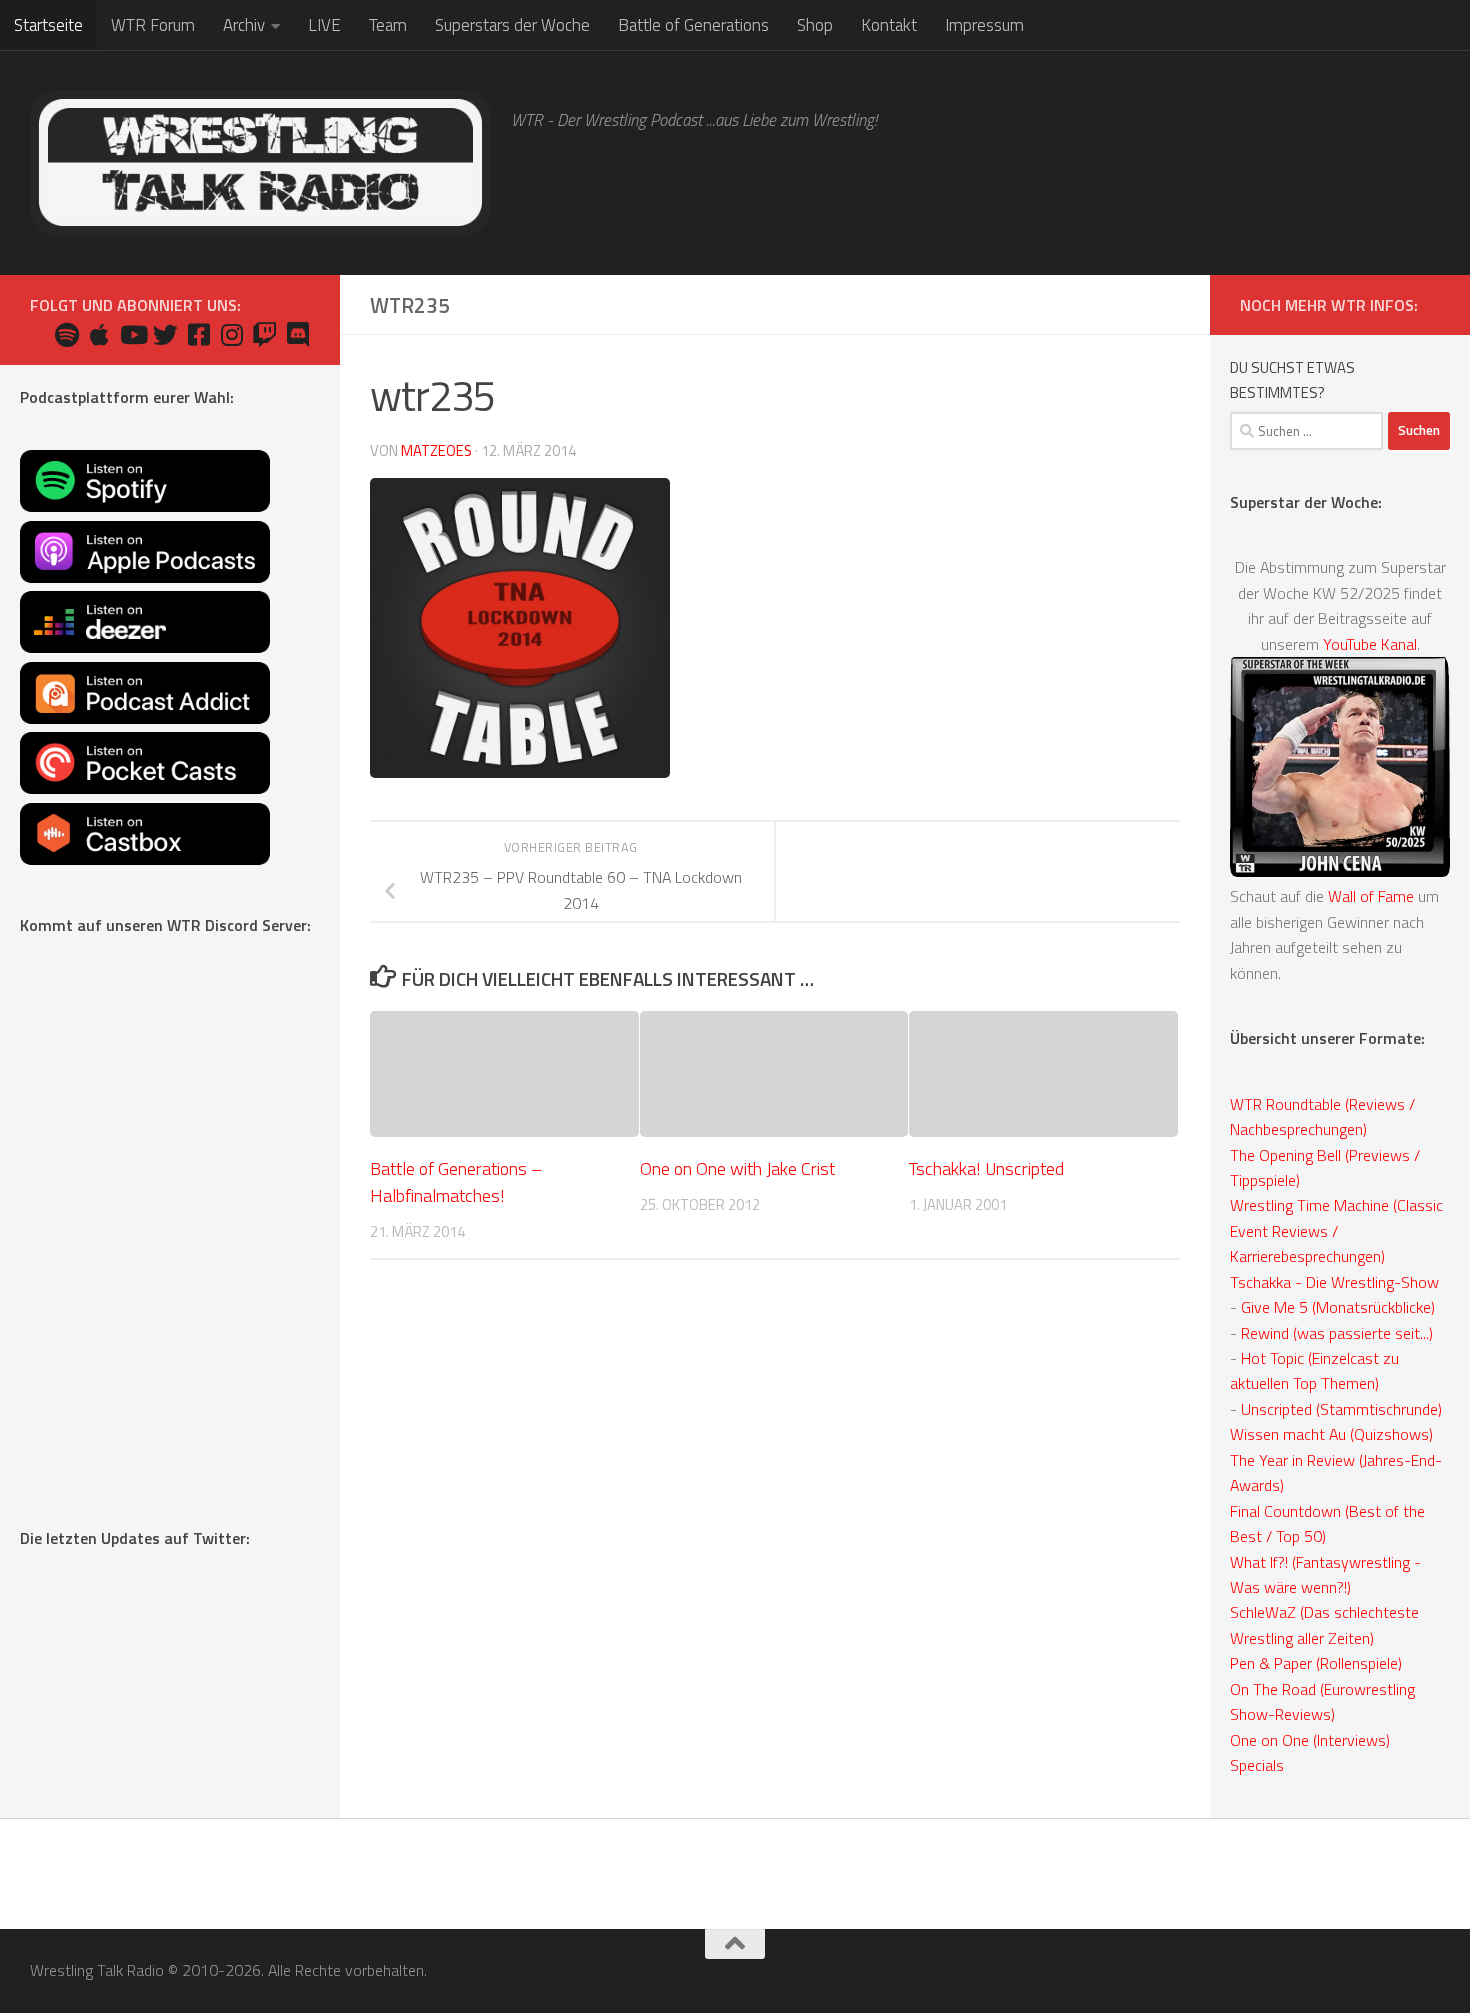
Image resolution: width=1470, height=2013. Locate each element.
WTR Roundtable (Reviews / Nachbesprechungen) (1322, 1116)
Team (388, 25)
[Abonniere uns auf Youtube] (132, 334)
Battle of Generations (693, 25)
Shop (815, 25)
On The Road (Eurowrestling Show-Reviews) (1322, 1701)
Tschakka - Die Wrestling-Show (1334, 1282)
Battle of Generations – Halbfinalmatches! (456, 1181)
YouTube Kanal (1370, 644)
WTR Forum (153, 25)
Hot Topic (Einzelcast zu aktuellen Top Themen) (1314, 1370)
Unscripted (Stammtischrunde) (1341, 1409)
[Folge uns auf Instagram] (231, 334)
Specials (1257, 1765)
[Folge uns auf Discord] (297, 334)
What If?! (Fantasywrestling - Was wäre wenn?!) (1325, 1574)
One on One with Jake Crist (737, 1167)
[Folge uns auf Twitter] (165, 334)
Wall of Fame (1371, 896)
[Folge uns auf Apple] (99, 334)
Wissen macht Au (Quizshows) (1331, 1434)
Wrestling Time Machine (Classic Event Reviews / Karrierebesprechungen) (1336, 1230)
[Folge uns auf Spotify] (66, 334)
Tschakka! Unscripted (986, 1167)
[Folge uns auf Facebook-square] (198, 334)
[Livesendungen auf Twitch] (264, 334)
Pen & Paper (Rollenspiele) (1316, 1663)
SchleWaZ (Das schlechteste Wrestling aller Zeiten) (1324, 1624)
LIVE (324, 25)
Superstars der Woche (512, 25)
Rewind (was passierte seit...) (1337, 1333)
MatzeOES (436, 450)
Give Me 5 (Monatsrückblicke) (1338, 1307)
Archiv (244, 25)
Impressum (984, 25)
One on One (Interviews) (1310, 1740)
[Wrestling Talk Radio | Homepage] (260, 162)
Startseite (48, 25)
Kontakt (889, 25)
